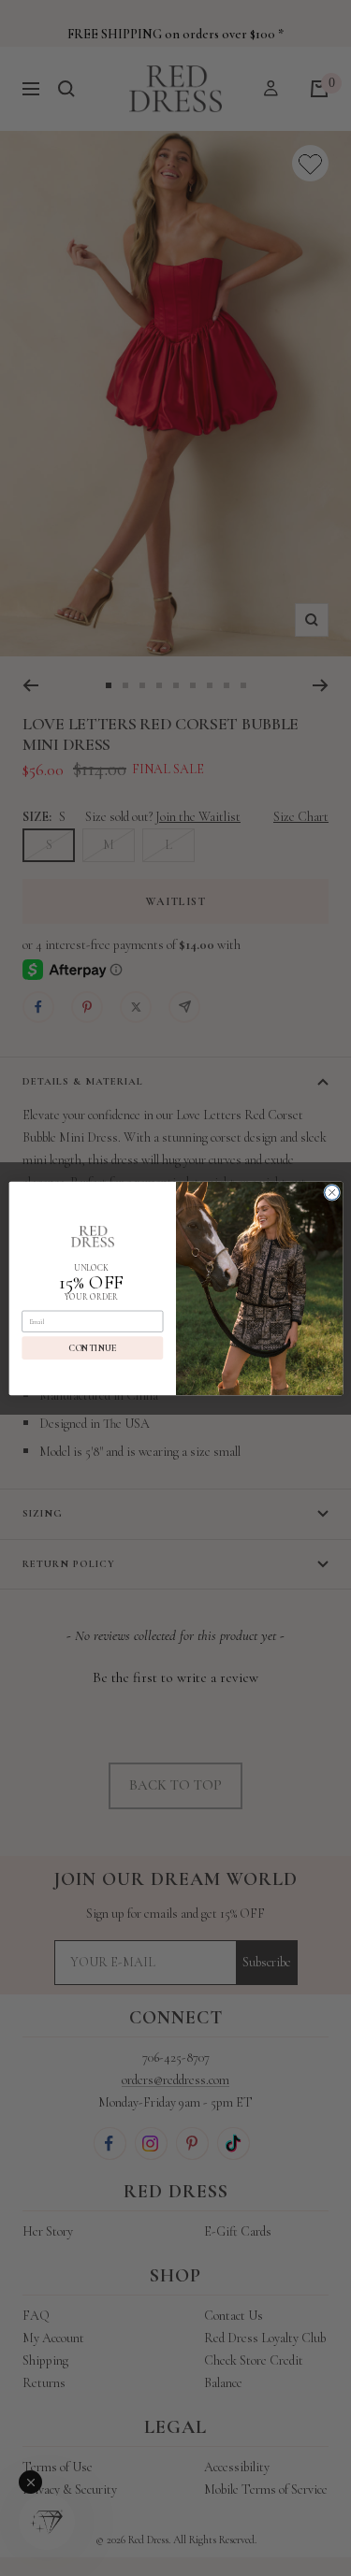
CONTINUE (92, 1347)
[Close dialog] (331, 1192)
